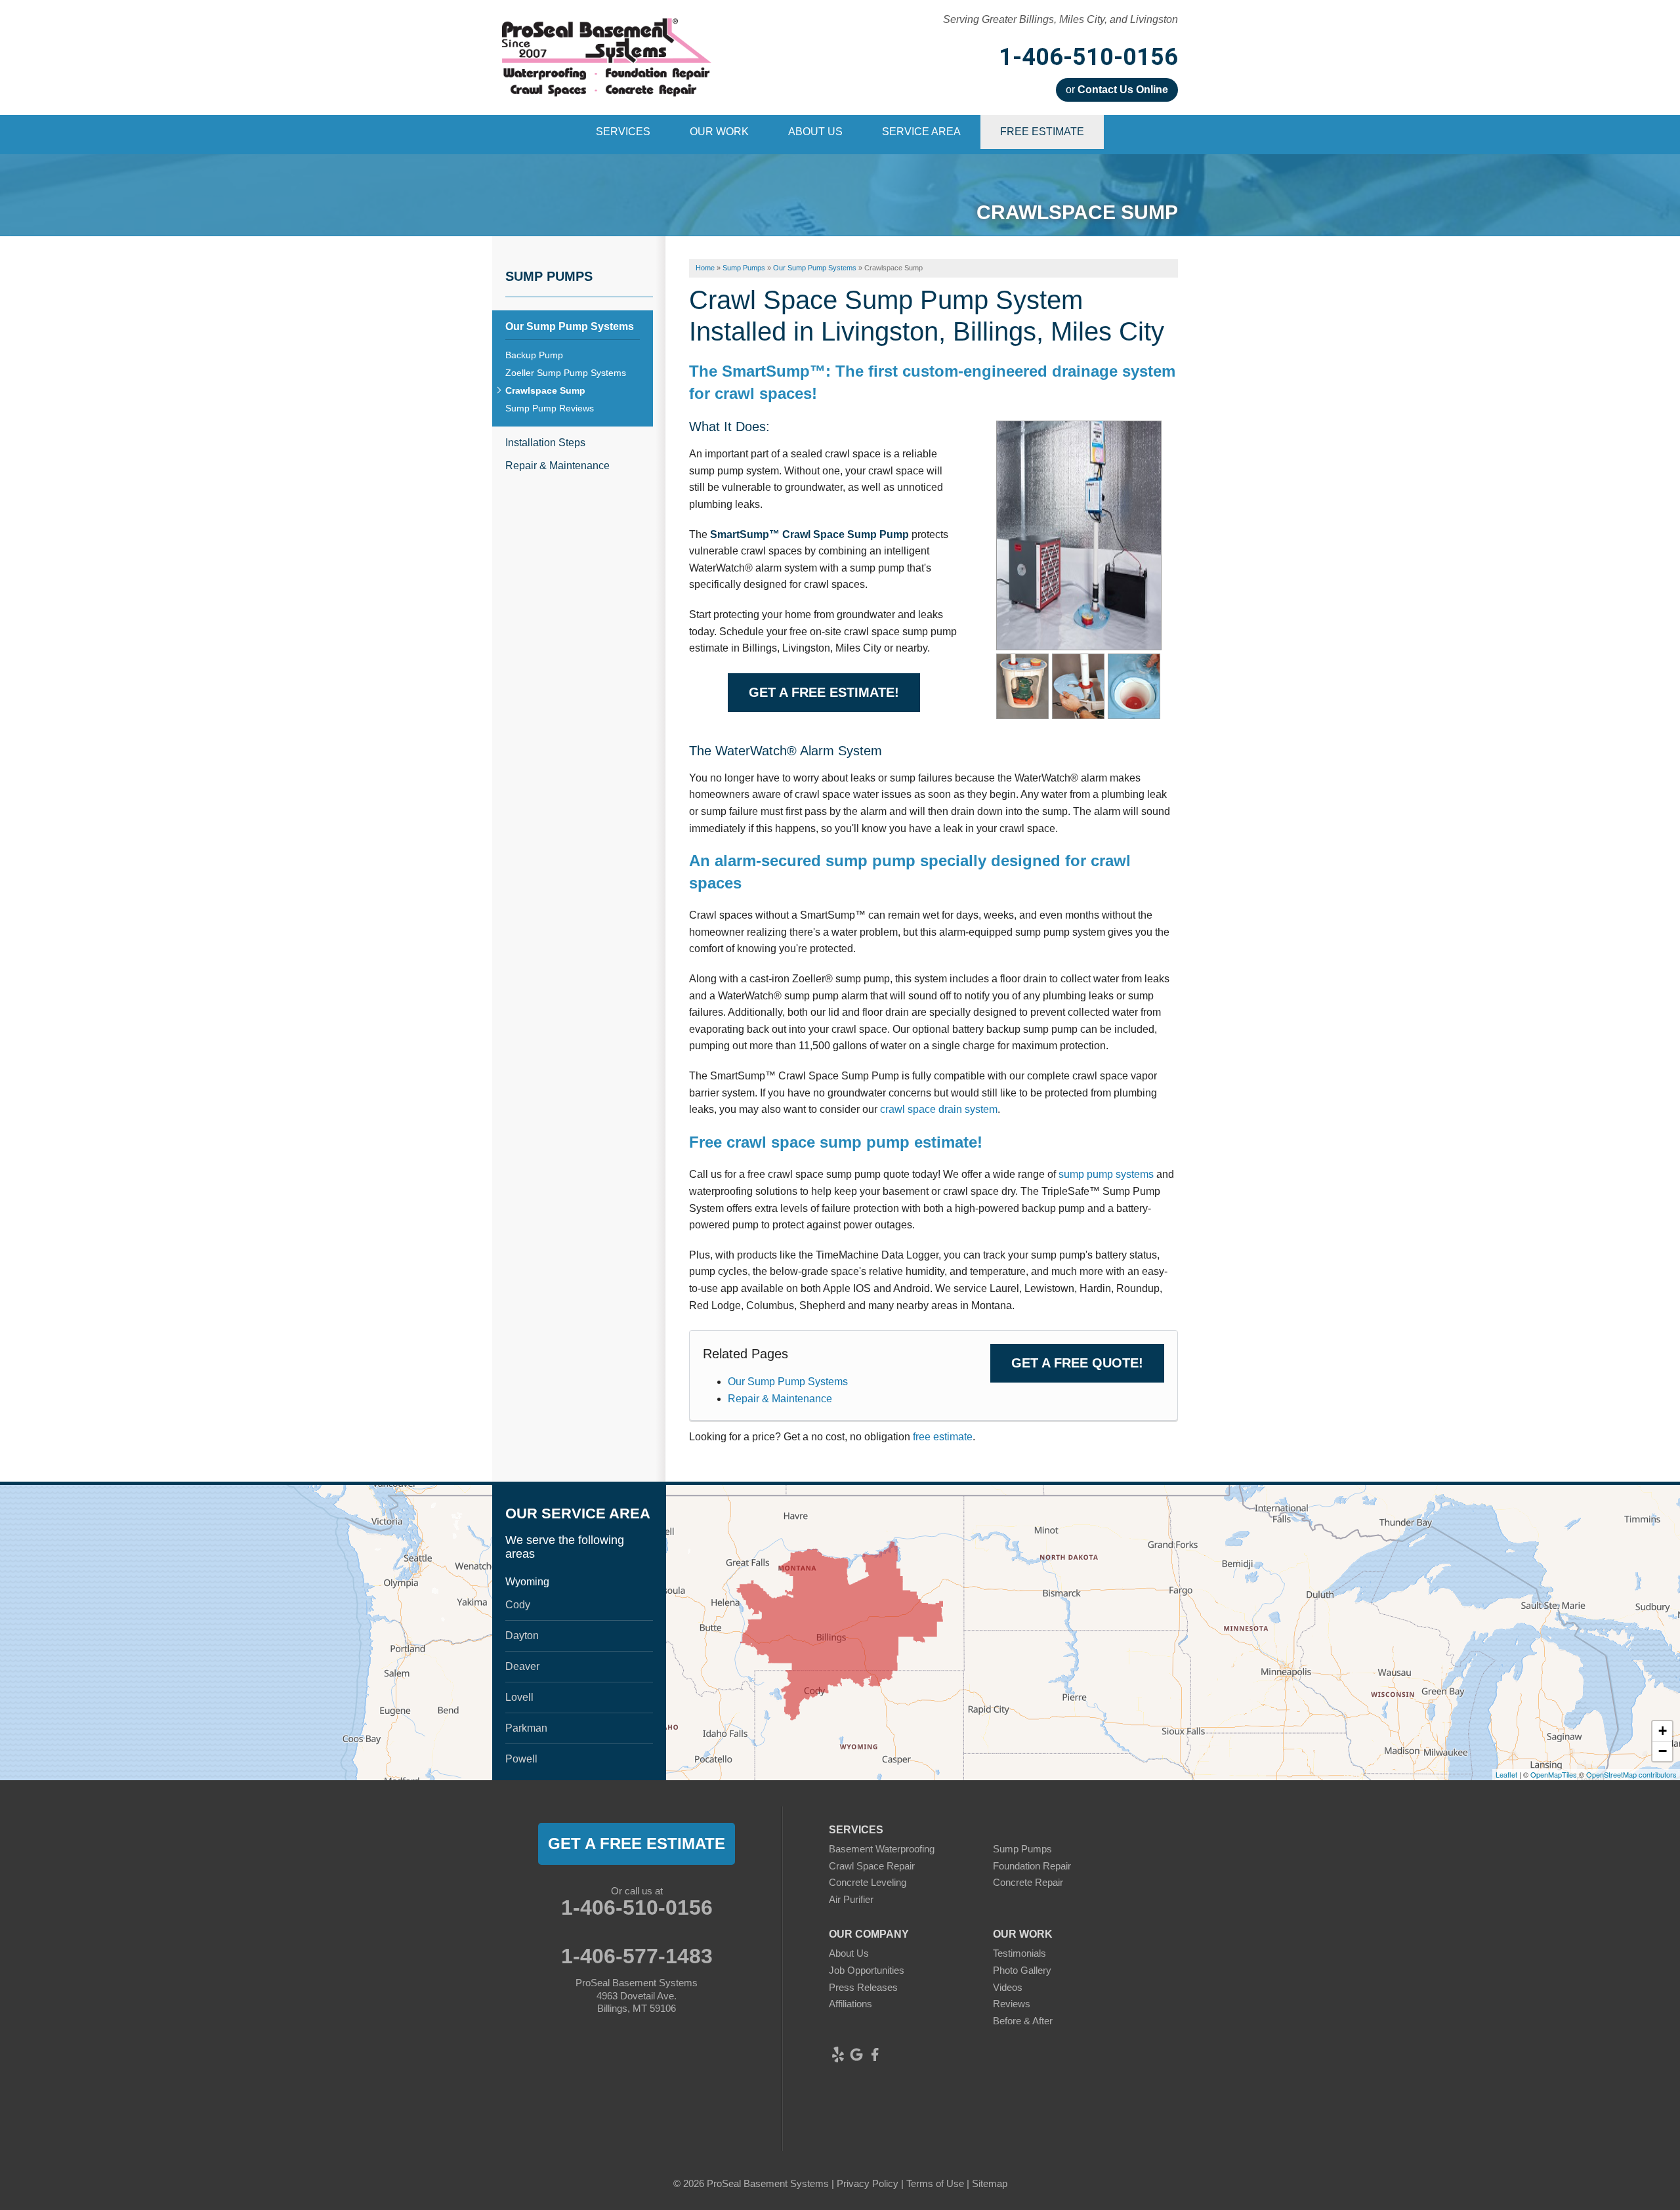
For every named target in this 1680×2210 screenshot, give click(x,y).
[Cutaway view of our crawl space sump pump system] (1022, 685)
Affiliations (850, 2004)
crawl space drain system (939, 1109)
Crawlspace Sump (545, 390)
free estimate (943, 1437)
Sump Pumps (549, 276)
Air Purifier (851, 1899)
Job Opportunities (867, 1970)
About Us (849, 1953)
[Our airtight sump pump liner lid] (1078, 685)
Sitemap (990, 2183)
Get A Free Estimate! (824, 692)
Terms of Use (935, 2183)
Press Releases (863, 1987)
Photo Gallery (1022, 1970)
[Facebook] (875, 2054)
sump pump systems (1107, 1174)
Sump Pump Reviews (550, 408)
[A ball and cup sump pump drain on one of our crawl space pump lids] (1134, 685)
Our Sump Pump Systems (788, 1382)
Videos (1008, 1987)
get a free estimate (637, 1844)
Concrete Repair (1028, 1882)
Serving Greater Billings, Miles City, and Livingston (1060, 19)
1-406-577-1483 (637, 1956)
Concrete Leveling (868, 1882)
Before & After (1023, 2021)
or (1117, 90)
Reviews (1012, 2004)
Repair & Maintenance (780, 1399)
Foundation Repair (1032, 1866)
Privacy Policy (868, 2183)
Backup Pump (534, 355)
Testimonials (1019, 1953)
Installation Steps (545, 443)
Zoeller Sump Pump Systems (566, 373)
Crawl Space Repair (872, 1866)
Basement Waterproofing (882, 1849)
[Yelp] (838, 2054)
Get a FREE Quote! (1077, 1363)
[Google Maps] (856, 2054)
